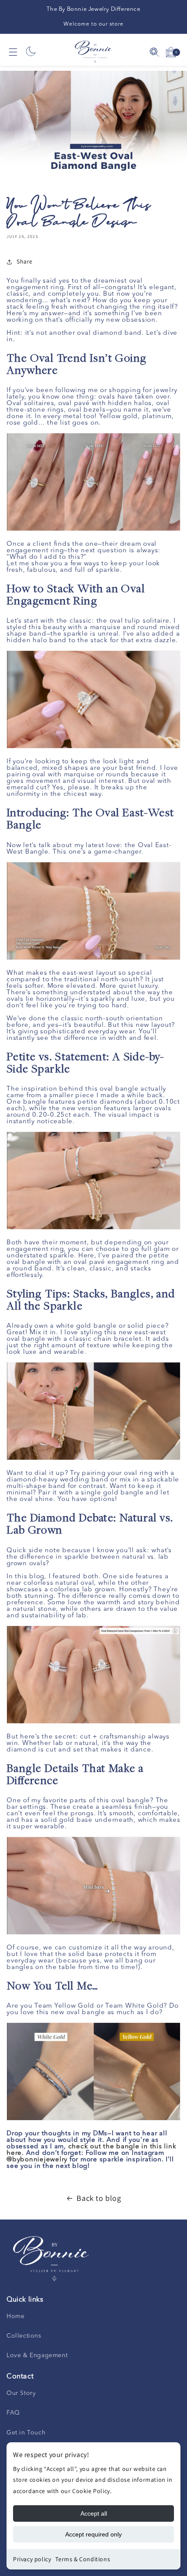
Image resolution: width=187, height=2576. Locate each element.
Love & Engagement (37, 2355)
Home (15, 2316)
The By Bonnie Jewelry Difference (93, 9)
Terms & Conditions (83, 2559)
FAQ (13, 2413)
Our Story (21, 2393)
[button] (13, 52)
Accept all (94, 2513)
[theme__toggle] (31, 52)
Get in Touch (26, 2433)
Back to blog (99, 2198)
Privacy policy (32, 2559)
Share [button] (25, 261)
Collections (24, 2336)
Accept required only (93, 2534)
